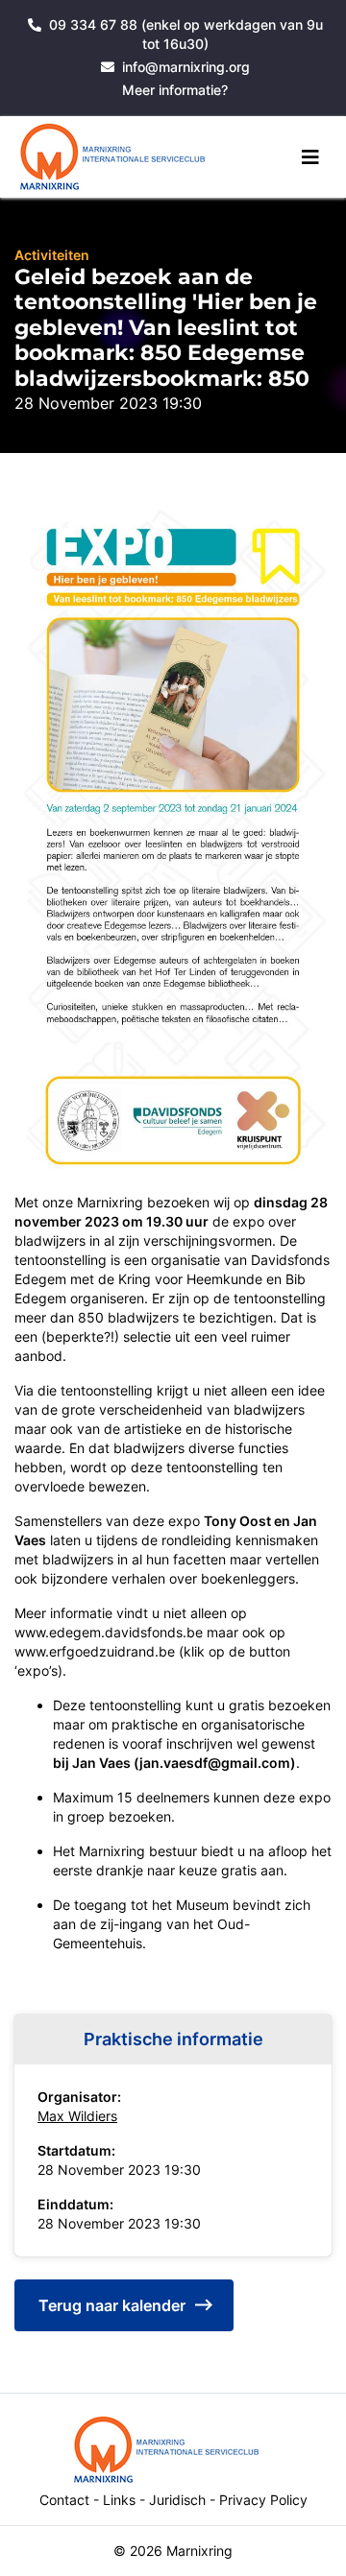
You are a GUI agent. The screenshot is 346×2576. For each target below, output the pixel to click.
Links (119, 2500)
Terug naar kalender (112, 2305)
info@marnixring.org (186, 67)
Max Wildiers (77, 2116)
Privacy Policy (263, 2500)
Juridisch (177, 2500)
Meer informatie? (175, 90)
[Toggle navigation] (310, 157)
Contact (64, 2500)
